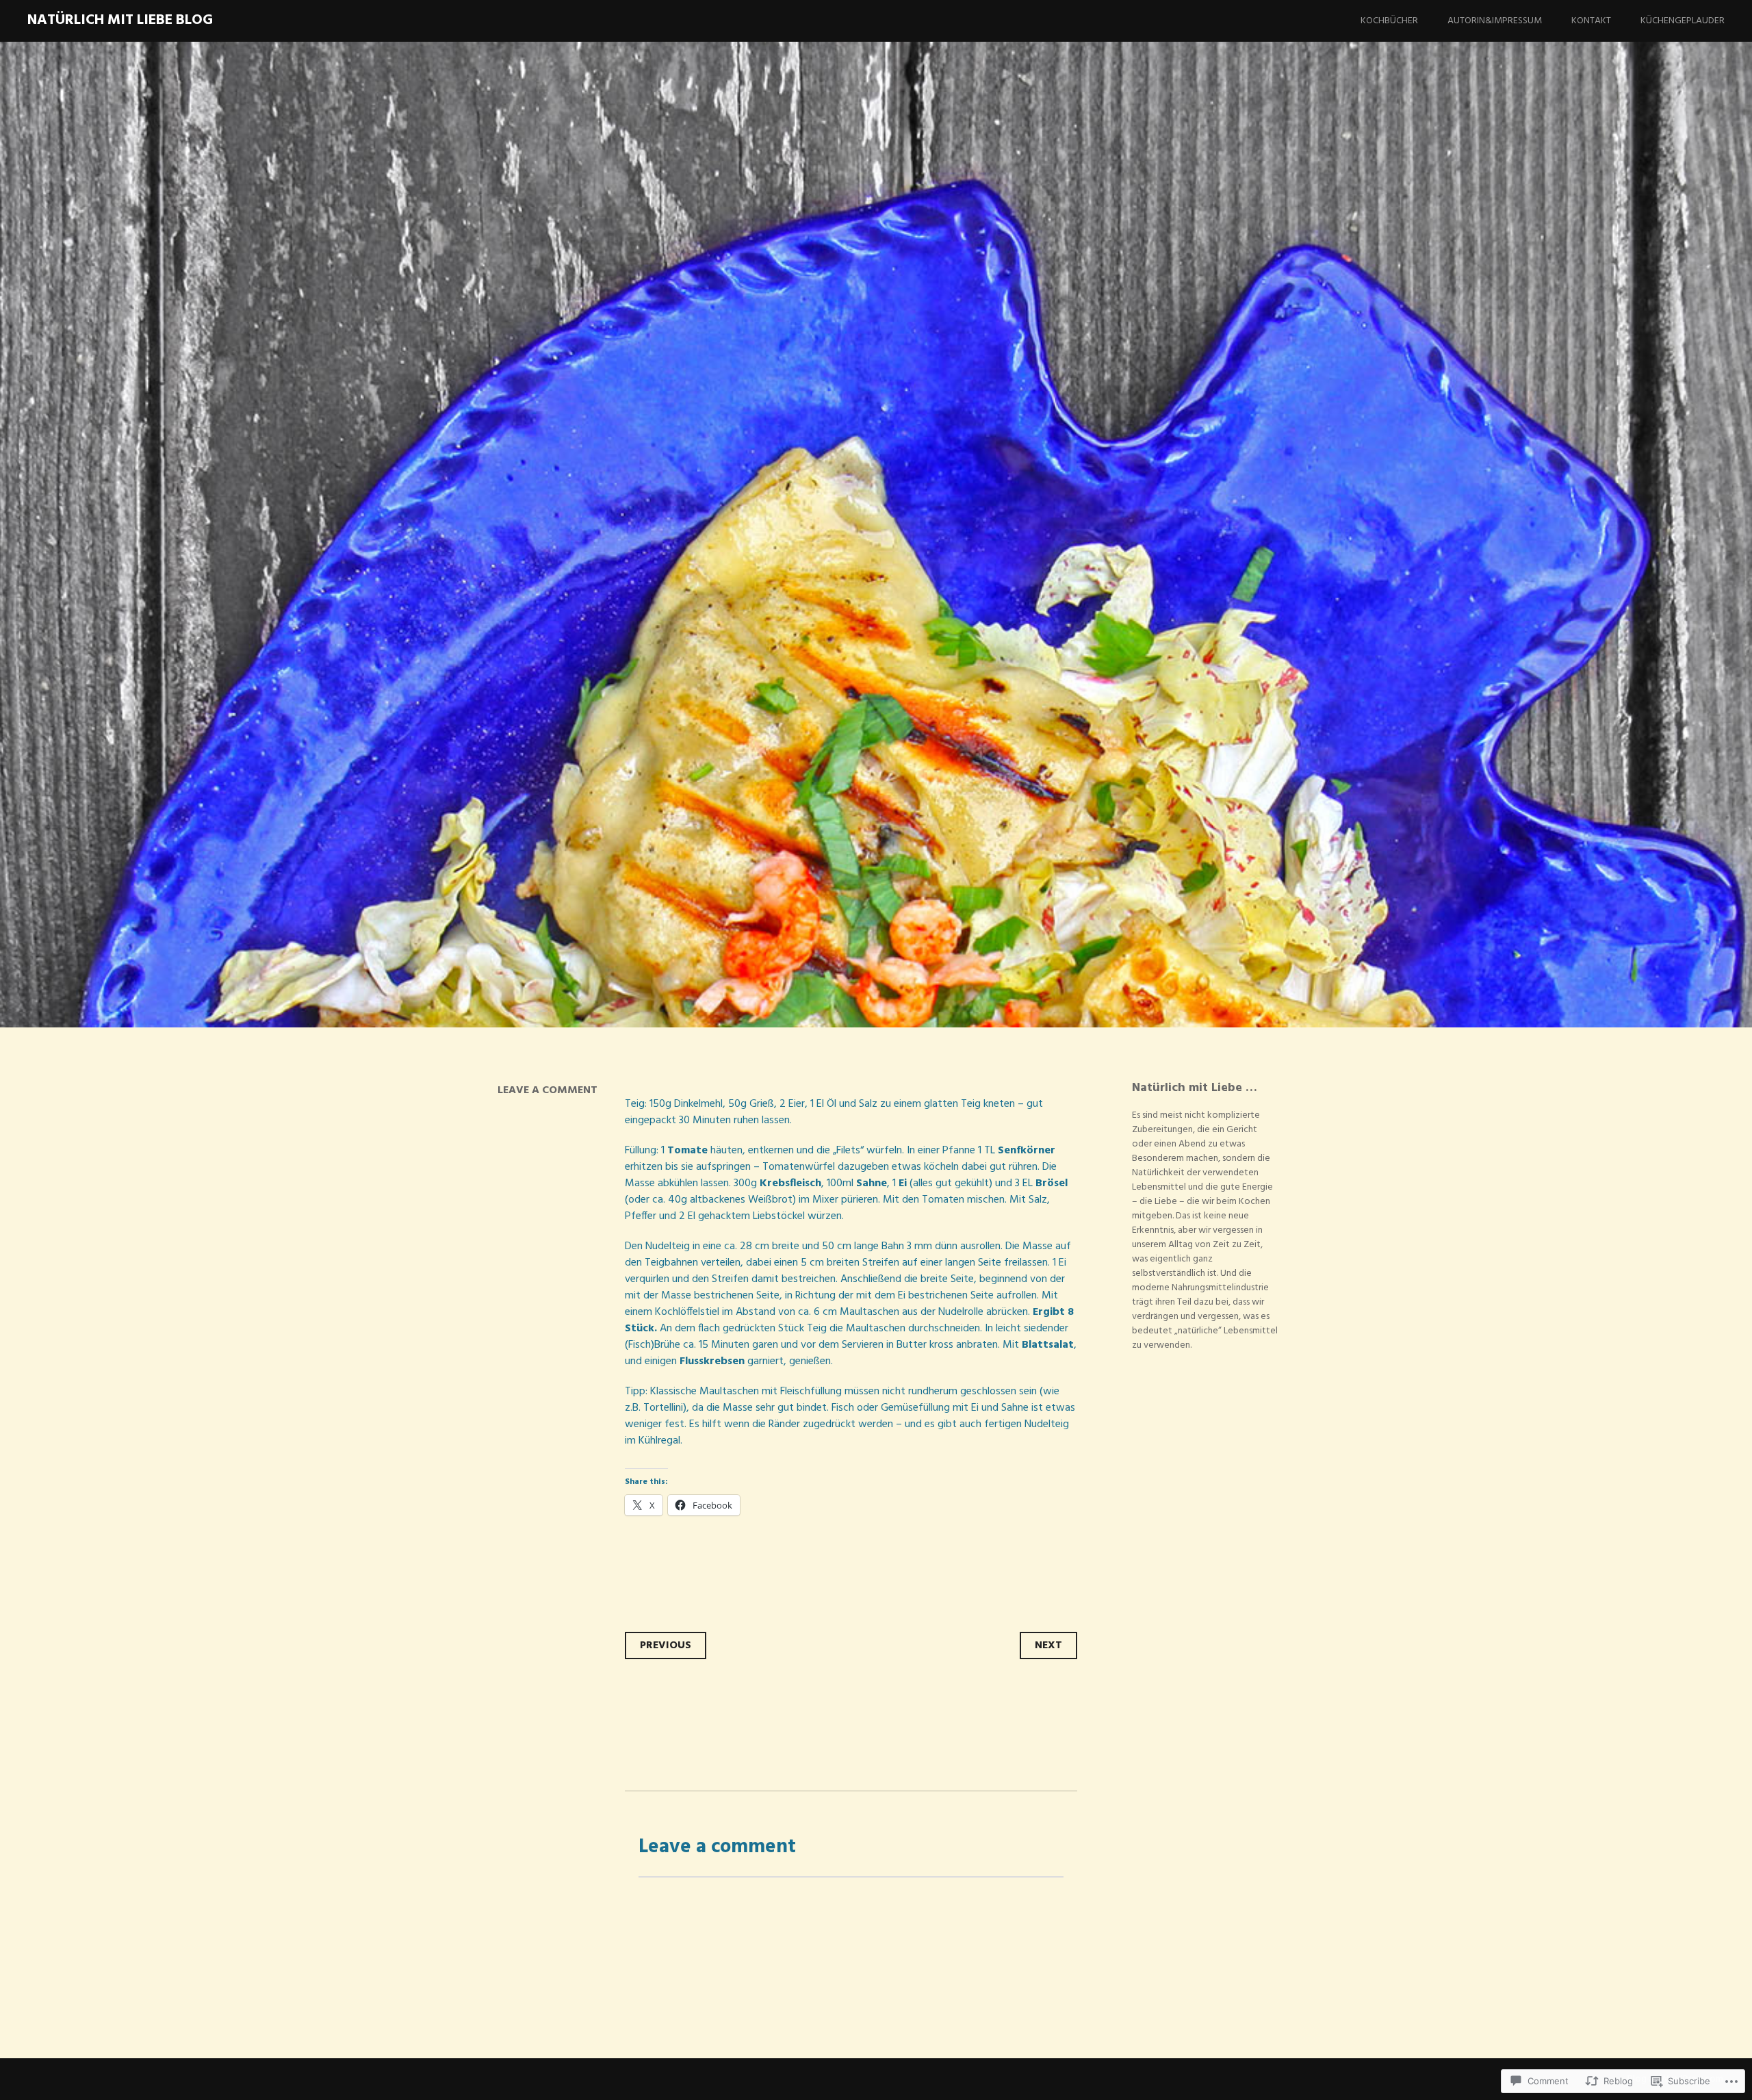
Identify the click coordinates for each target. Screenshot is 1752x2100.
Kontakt (1591, 21)
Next (1048, 1646)
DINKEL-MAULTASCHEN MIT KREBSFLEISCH (739, 611)
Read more (510, 690)
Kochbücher (1389, 21)
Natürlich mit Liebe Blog (120, 20)
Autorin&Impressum (1495, 21)
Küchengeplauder (1683, 21)
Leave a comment (547, 1090)
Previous (666, 1646)
